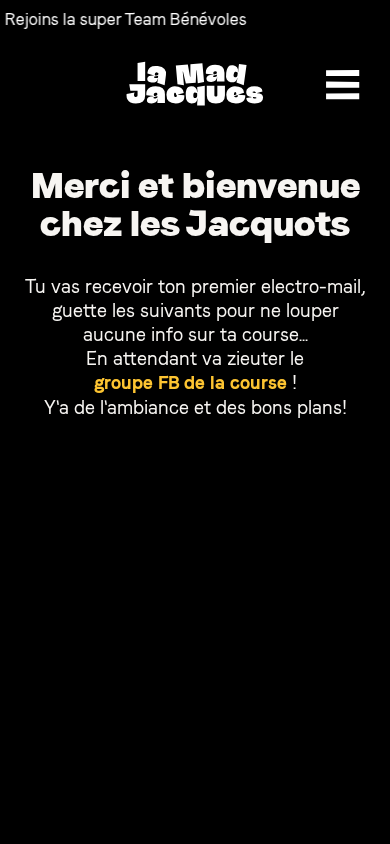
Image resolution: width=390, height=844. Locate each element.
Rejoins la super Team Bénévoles (122, 19)
